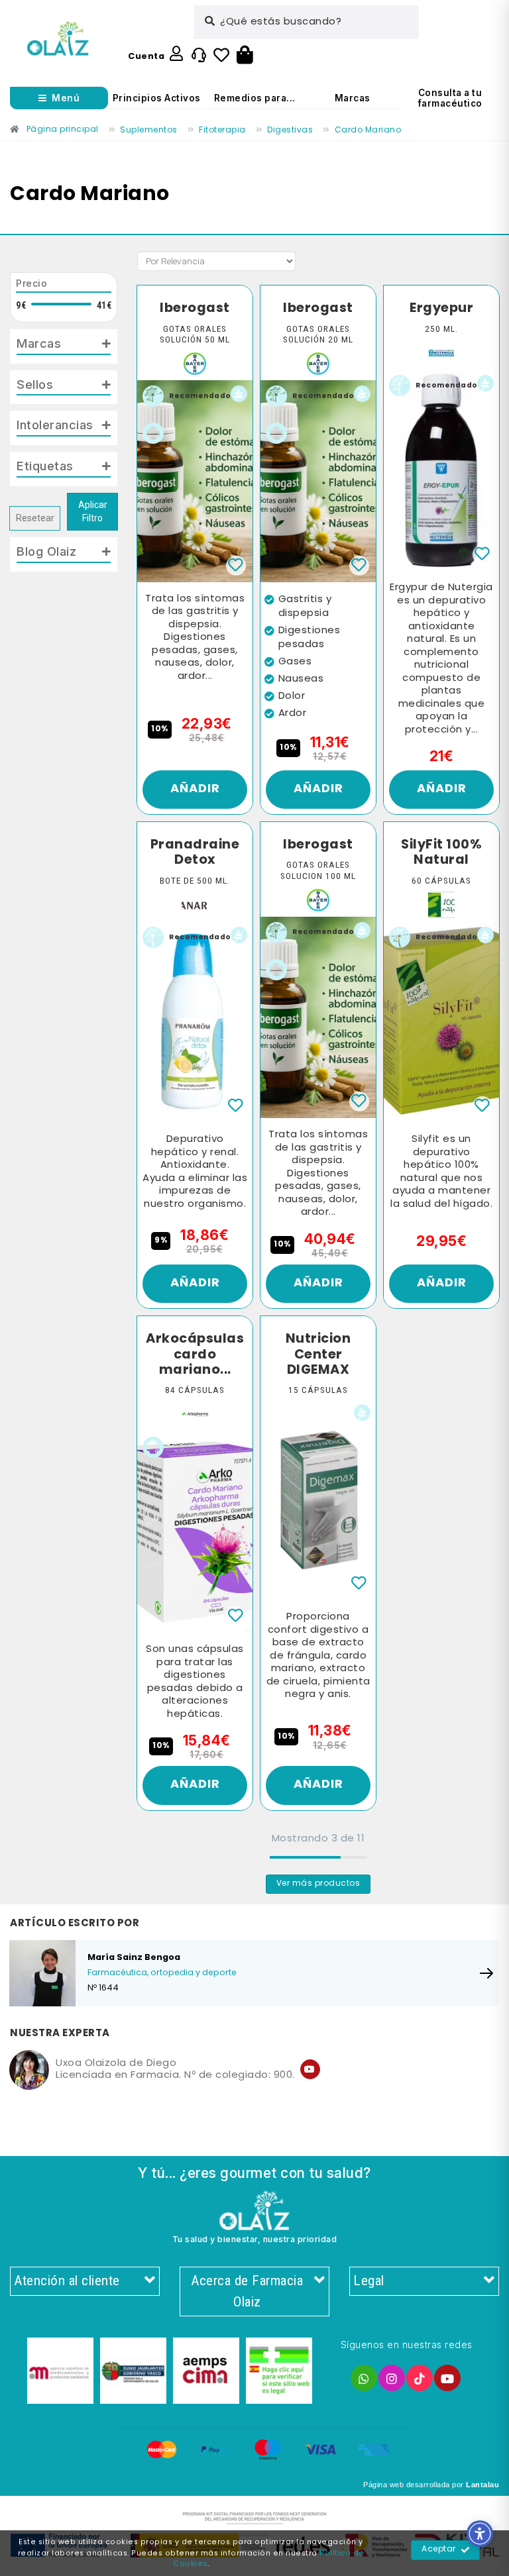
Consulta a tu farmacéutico (450, 98)
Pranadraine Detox (195, 853)
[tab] (64, 346)
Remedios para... (255, 98)
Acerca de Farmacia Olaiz (247, 2291)
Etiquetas (45, 466)
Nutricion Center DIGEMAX (318, 1355)
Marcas (353, 98)
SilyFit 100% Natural (441, 853)
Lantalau (482, 2485)
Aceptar (439, 2550)
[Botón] (245, 56)
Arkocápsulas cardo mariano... (195, 1355)
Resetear (35, 518)
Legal (369, 2281)
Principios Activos (157, 98)
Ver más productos (318, 1884)
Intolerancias (55, 425)
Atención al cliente (67, 2281)
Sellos (35, 384)
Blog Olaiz (46, 551)
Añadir (195, 789)
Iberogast (195, 309)
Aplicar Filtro (93, 512)
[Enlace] (58, 39)
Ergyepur (441, 309)
